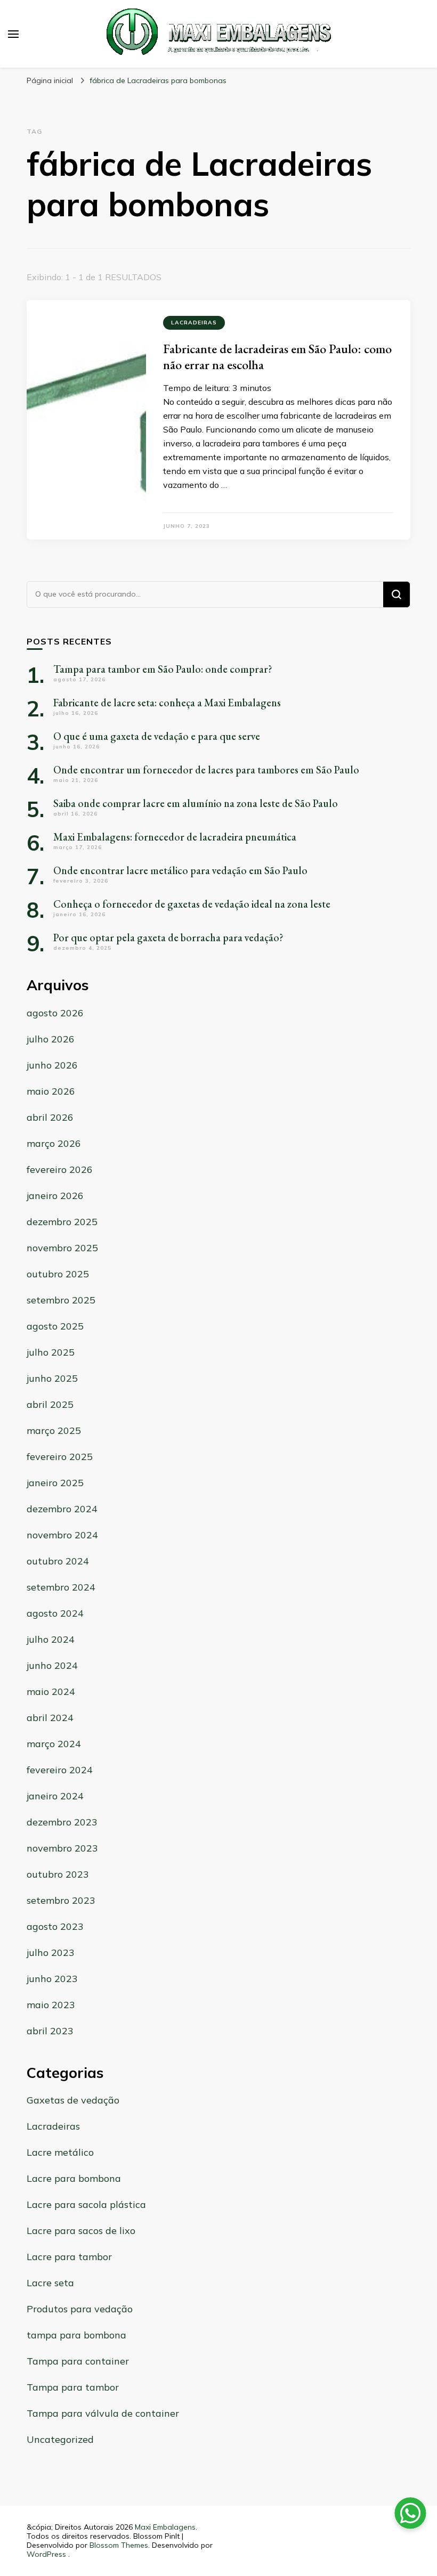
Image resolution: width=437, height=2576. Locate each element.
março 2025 (54, 1430)
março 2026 (54, 1143)
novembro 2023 (62, 1848)
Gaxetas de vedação (73, 2100)
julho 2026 (51, 1039)
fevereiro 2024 (60, 1770)
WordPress (46, 2554)
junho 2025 (52, 1378)
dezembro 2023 (62, 1822)
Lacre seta (50, 2283)
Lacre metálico (60, 2152)
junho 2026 (52, 1065)
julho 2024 (51, 1639)
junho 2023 (52, 1979)
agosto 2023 (55, 1926)
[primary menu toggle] (13, 34)
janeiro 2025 (55, 1483)
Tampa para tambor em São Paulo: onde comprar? (163, 669)
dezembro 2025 (62, 1222)
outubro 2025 (58, 1274)
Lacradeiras (194, 323)
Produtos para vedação (80, 2309)
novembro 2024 (62, 1535)
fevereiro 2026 (60, 1169)
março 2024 (54, 1744)
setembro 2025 (61, 1300)
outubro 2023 (58, 1874)
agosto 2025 (55, 1326)
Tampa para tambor (73, 2387)
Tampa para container (78, 2361)
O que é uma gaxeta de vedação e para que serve (157, 736)
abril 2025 (50, 1404)
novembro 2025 (62, 1248)
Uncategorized (60, 2439)
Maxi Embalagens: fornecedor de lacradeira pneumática (175, 837)
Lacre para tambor (69, 2257)
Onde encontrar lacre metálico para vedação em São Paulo (180, 870)
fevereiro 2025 (60, 1457)
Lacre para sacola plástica (86, 2204)
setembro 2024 (61, 1587)
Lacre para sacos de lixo (81, 2231)
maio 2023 (51, 2005)
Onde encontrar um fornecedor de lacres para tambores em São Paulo (206, 770)
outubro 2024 (58, 1561)
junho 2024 (52, 1665)
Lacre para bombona (74, 2178)
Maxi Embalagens (165, 2527)
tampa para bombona (76, 2335)
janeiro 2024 (55, 1796)
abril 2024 (50, 1718)
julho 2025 (51, 1352)
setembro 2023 (61, 1900)
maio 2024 (51, 1691)
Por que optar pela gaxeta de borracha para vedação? (168, 938)
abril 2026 (50, 1117)
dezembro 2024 (62, 1509)
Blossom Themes (119, 2545)
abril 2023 (50, 2031)
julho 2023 (51, 1953)
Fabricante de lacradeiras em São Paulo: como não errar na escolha (277, 357)
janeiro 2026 (55, 1196)
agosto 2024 (55, 1613)
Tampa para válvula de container (103, 2413)
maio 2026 (51, 1091)
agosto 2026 (55, 1013)
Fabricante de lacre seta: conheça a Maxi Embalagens (167, 703)
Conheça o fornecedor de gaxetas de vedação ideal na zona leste (192, 904)
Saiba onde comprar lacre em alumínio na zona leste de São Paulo (196, 803)
